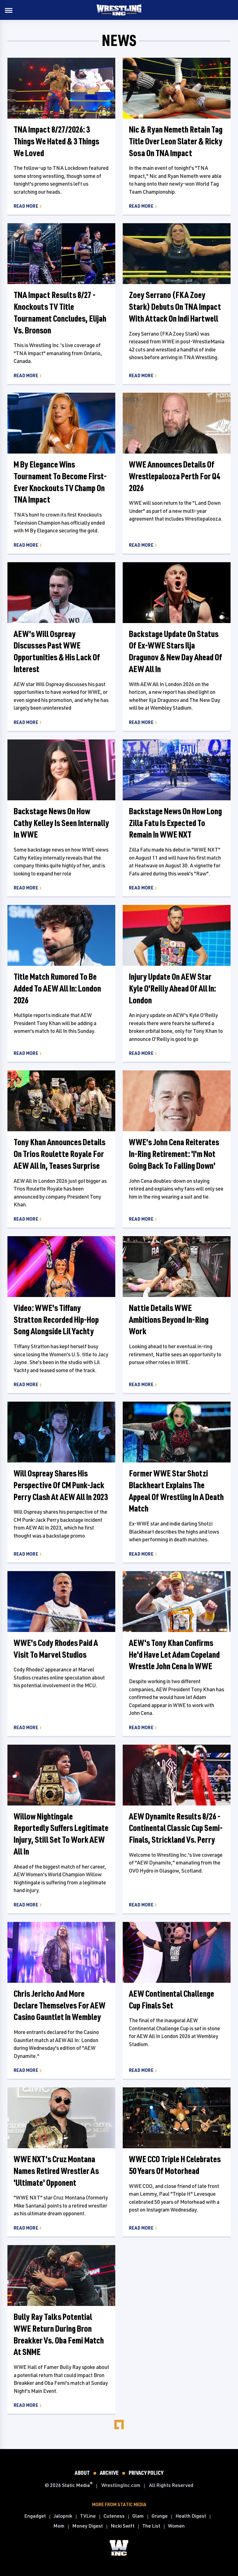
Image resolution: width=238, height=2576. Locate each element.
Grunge (160, 2516)
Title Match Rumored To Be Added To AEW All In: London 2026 (57, 988)
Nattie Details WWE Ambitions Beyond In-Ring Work (169, 1320)
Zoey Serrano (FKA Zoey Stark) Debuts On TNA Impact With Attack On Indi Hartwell (175, 307)
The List (151, 2526)
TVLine (88, 2516)
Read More (26, 206)
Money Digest (88, 2526)
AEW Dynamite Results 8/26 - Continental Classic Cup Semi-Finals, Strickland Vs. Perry (176, 1828)
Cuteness (114, 2516)
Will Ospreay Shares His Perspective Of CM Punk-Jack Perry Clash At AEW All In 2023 (61, 1485)
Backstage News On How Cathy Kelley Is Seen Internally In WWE (61, 823)
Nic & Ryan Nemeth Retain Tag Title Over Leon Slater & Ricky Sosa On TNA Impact (176, 141)
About (82, 2473)
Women (176, 2526)
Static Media (76, 2485)
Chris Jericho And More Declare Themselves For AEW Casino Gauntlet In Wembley (59, 2005)
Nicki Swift (123, 2526)
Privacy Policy (146, 2473)
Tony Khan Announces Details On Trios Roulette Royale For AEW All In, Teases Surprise (59, 1154)
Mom (59, 2526)
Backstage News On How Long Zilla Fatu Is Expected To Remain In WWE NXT (175, 823)
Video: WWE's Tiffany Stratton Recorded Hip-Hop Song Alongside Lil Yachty (56, 1320)
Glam (138, 2516)
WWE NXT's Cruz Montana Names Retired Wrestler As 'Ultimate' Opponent (56, 2171)
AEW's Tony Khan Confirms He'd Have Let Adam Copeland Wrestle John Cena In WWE (174, 1654)
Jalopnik (63, 2516)
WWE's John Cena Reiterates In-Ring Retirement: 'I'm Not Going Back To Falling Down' (174, 1154)
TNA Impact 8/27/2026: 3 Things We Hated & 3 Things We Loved (56, 141)
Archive (109, 2473)
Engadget (35, 2516)
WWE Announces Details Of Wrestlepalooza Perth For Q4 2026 (174, 476)
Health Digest (191, 2516)
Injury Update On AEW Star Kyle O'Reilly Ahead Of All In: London (172, 988)
